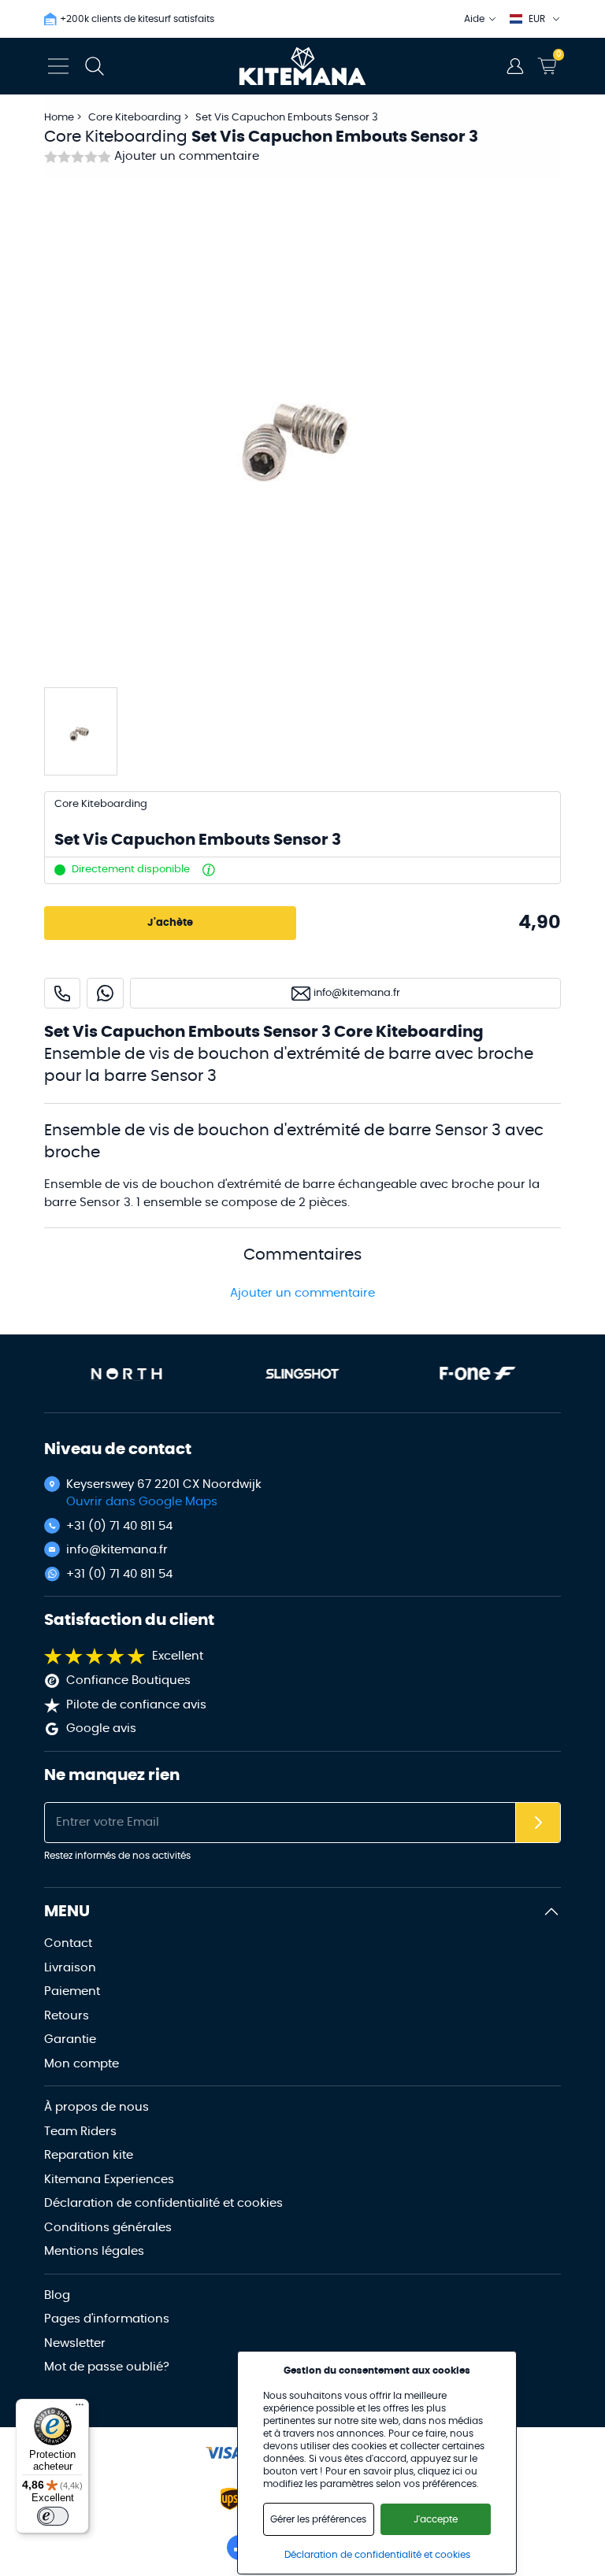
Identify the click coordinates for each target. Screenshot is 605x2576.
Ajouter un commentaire (187, 156)
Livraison (70, 1968)
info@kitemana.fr (117, 1550)
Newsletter (75, 2343)
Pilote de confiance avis (136, 1705)
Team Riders (80, 2132)
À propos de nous (97, 2107)
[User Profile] (515, 66)
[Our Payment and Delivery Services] (224, 2453)
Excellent (178, 1656)
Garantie (70, 2039)
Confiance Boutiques (128, 1680)
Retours (67, 2016)
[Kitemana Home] (303, 66)
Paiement (72, 1991)
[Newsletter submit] (538, 1823)
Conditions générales (108, 2228)
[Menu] (80, 2408)
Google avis (101, 1728)
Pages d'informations (107, 2319)
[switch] (53, 2516)
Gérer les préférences (318, 2519)
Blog (57, 2295)
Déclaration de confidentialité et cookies (163, 2203)
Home (59, 118)
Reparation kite (89, 2155)
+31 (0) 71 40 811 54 (119, 1526)
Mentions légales (94, 2251)
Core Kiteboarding (136, 118)
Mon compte (82, 2064)
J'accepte (436, 2519)
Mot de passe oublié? (107, 2367)
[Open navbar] (58, 66)
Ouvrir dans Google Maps (142, 1502)
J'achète (170, 923)
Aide (474, 19)
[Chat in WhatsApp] (105, 993)
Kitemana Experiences (109, 2180)
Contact (68, 1943)
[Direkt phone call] (62, 993)
